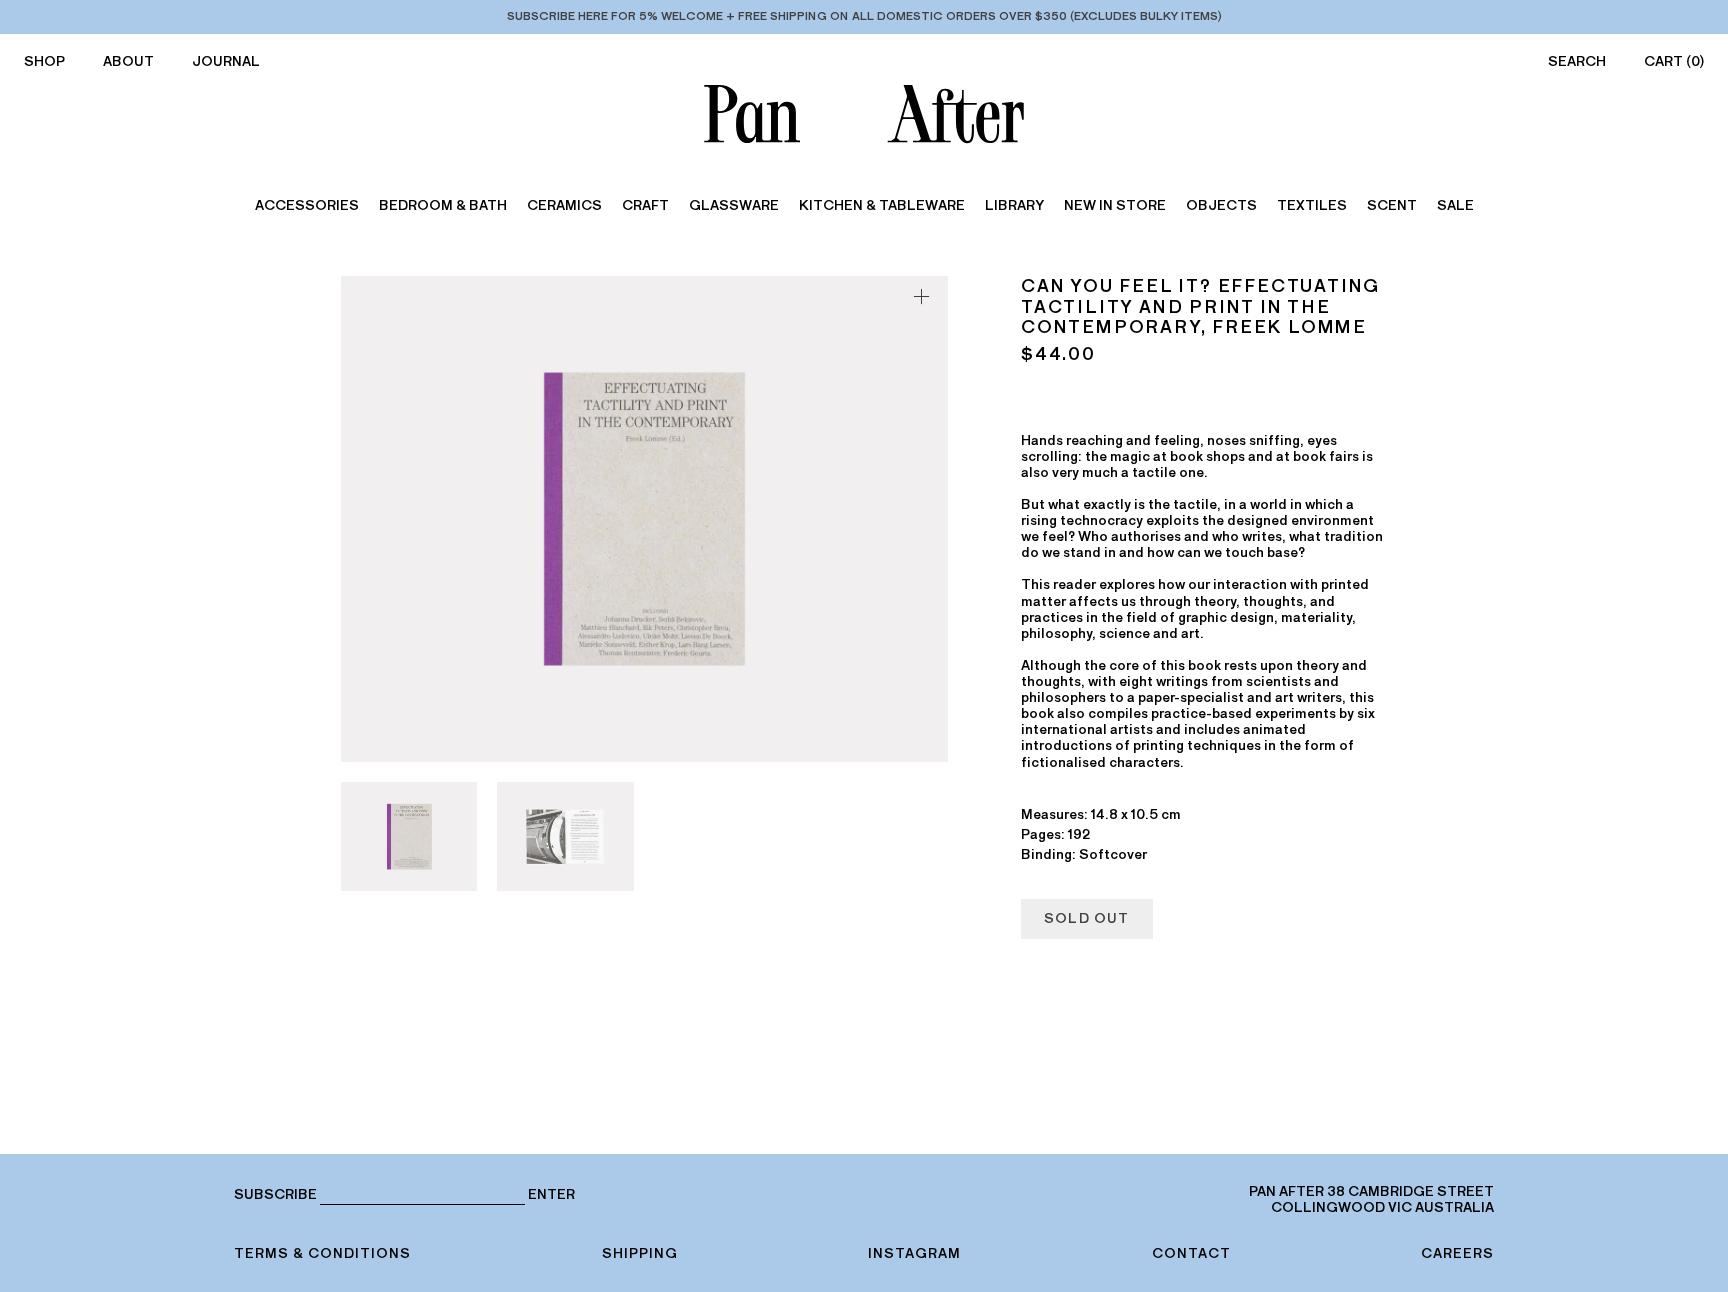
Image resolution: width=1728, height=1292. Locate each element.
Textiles (1312, 205)
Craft (645, 205)
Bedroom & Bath (443, 205)
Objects (1221, 205)
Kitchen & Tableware (882, 205)
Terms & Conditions (322, 1253)
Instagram (914, 1253)
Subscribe (275, 1194)
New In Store (1115, 205)
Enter (551, 1195)
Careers (1457, 1253)
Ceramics (564, 205)
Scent (1392, 205)
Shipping (640, 1253)
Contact (1191, 1253)
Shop (44, 61)
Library (1014, 205)
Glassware (734, 205)
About (128, 61)
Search (1577, 61)
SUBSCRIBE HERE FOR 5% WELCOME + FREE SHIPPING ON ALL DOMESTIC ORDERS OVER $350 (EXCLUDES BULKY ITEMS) (864, 16)
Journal (226, 61)
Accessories (307, 205)
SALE (1455, 205)
